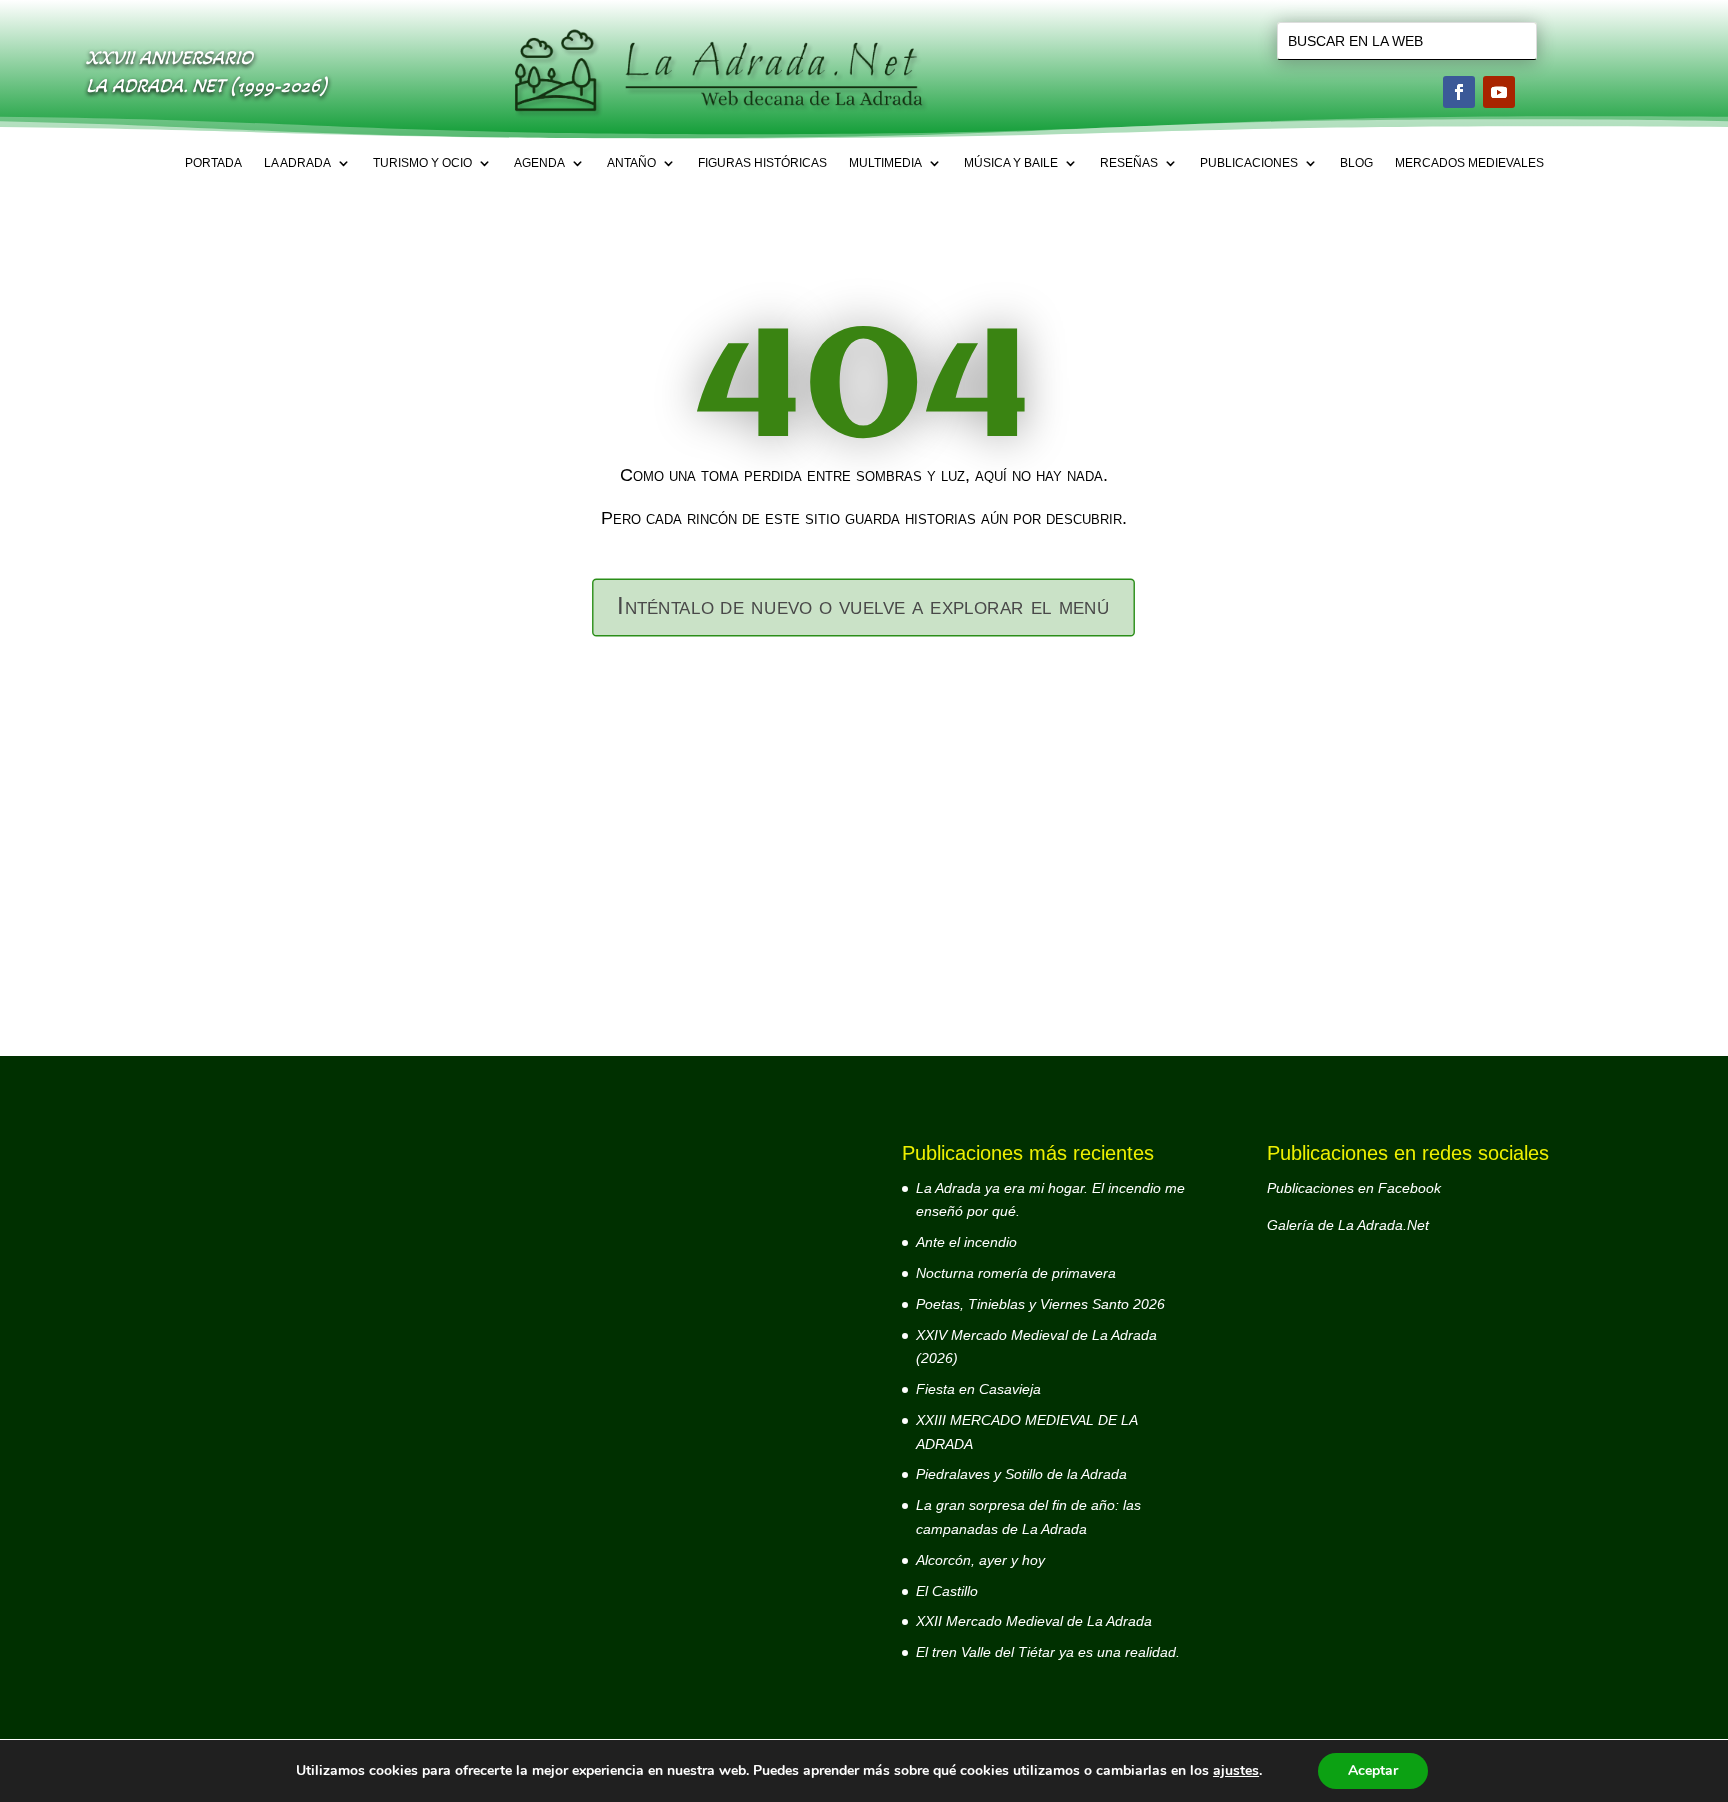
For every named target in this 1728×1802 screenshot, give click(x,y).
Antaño (631, 163)
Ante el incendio (966, 1242)
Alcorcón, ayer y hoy (980, 1560)
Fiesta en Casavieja (978, 1389)
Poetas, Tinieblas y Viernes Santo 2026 (1040, 1304)
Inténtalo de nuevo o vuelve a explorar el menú (864, 606)
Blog (1356, 163)
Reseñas (1129, 163)
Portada (213, 163)
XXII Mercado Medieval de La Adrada (1034, 1621)
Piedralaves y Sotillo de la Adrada (1021, 1474)
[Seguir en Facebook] (1459, 92)
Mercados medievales (1469, 163)
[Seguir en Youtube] (1499, 92)
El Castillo (947, 1591)
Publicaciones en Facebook (1354, 1188)
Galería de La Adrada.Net (1348, 1225)
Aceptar (1373, 1770)
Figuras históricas (762, 163)
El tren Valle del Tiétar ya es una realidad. (1048, 1652)
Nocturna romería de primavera (1016, 1273)
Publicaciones (1249, 163)
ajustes (1236, 1771)
